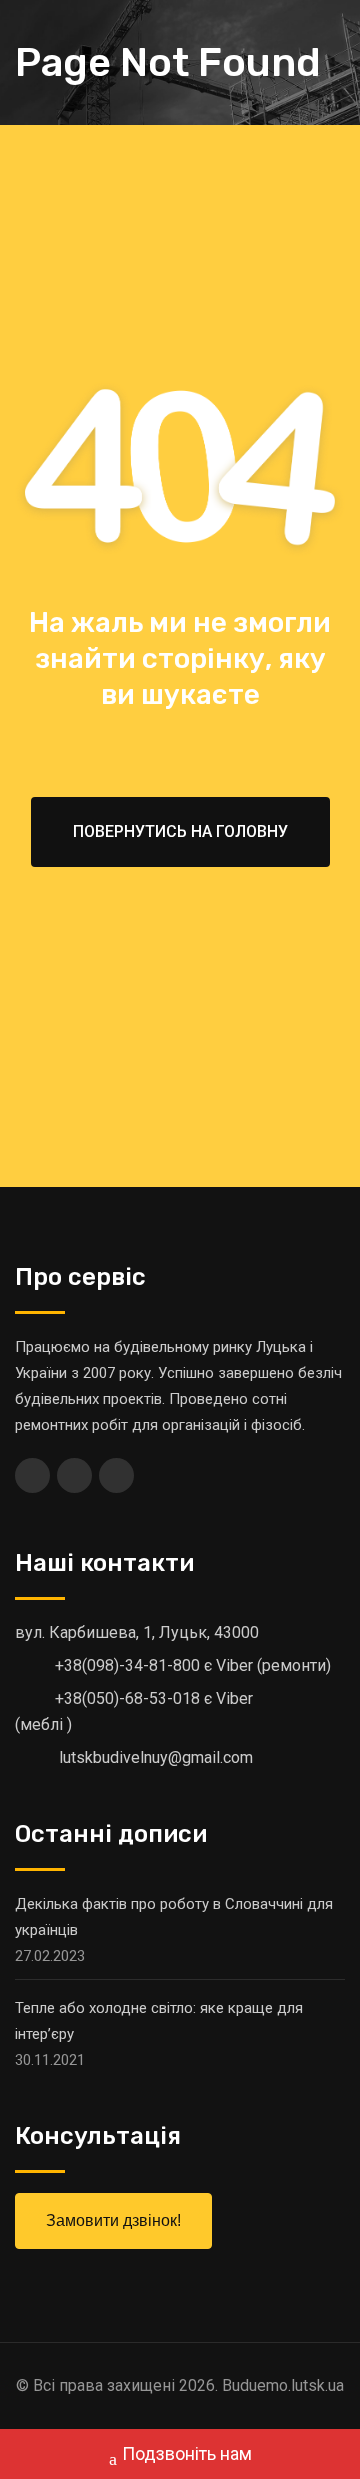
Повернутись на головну (180, 831)
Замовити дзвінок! (113, 2220)
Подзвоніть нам (187, 2453)
